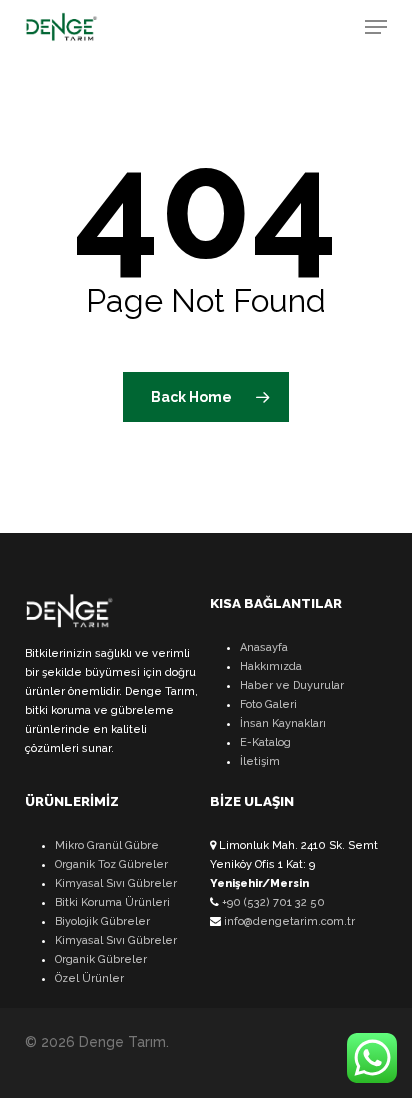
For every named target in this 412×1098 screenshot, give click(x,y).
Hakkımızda (271, 666)
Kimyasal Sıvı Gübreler (116, 883)
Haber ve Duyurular (292, 685)
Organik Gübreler (101, 959)
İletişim (260, 761)
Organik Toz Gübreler (111, 864)
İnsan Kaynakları (283, 723)
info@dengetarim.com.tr (288, 921)
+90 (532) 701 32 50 (272, 902)
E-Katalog (265, 742)
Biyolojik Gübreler (102, 921)
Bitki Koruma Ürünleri (112, 902)
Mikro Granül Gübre (107, 845)
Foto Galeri (268, 704)
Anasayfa (264, 647)
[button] (376, 27)
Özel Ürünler (89, 978)
